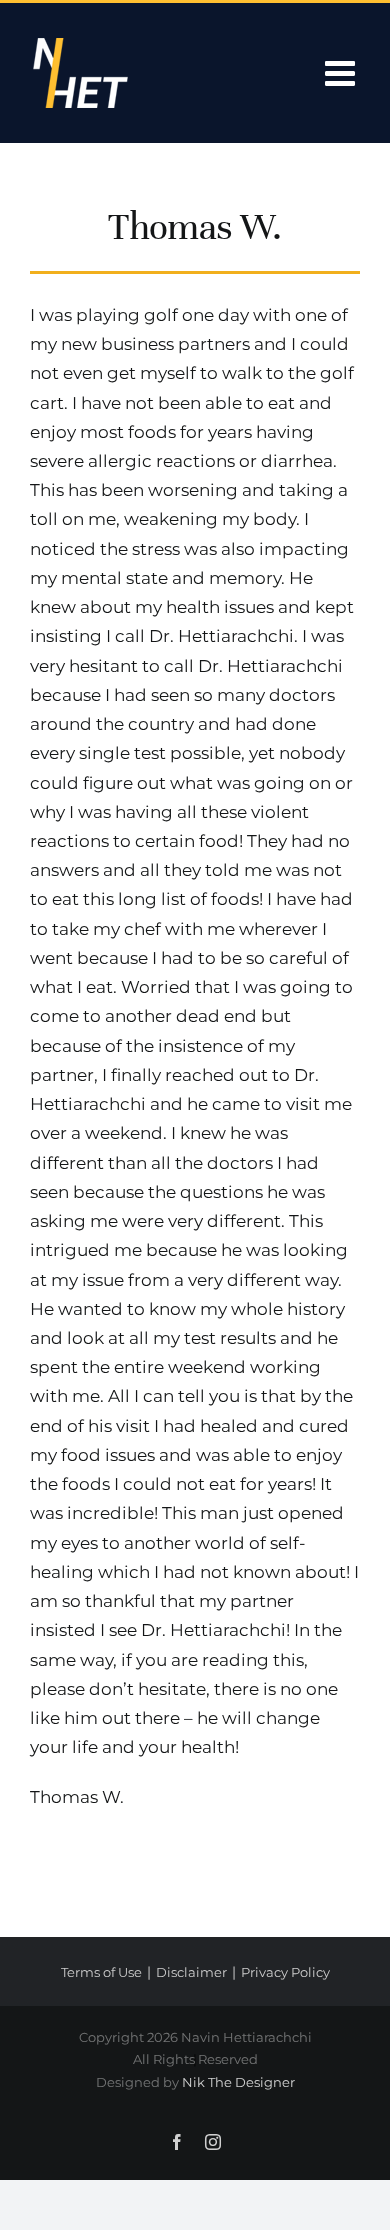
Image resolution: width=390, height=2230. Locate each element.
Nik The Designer (238, 2082)
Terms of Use (101, 1972)
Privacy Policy (285, 1972)
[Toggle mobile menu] (342, 72)
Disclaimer (191, 1972)
